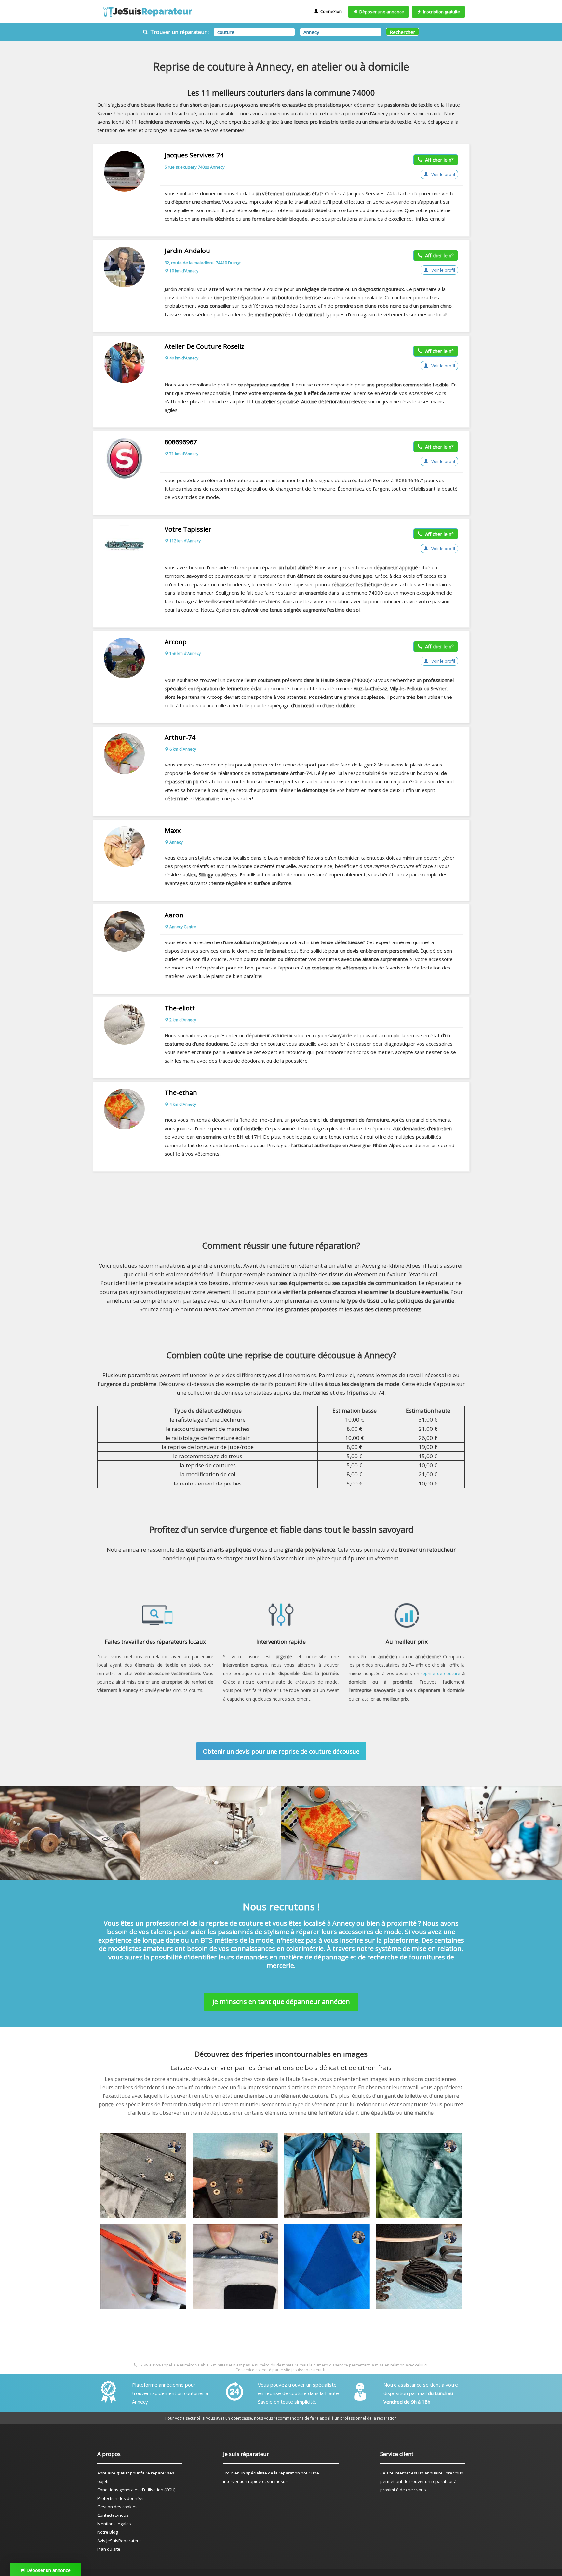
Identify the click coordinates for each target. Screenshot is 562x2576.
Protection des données (121, 2498)
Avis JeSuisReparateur (119, 2541)
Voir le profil (443, 174)
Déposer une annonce (381, 12)
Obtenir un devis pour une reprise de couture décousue (281, 1751)
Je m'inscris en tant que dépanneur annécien (281, 2002)
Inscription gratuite (441, 12)
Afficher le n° (438, 160)
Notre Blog (107, 2532)
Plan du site (109, 2549)
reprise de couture (441, 1673)
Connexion (330, 11)
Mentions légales (114, 2524)
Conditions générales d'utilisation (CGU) (136, 2490)
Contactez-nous (113, 2515)
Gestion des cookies (117, 2507)
